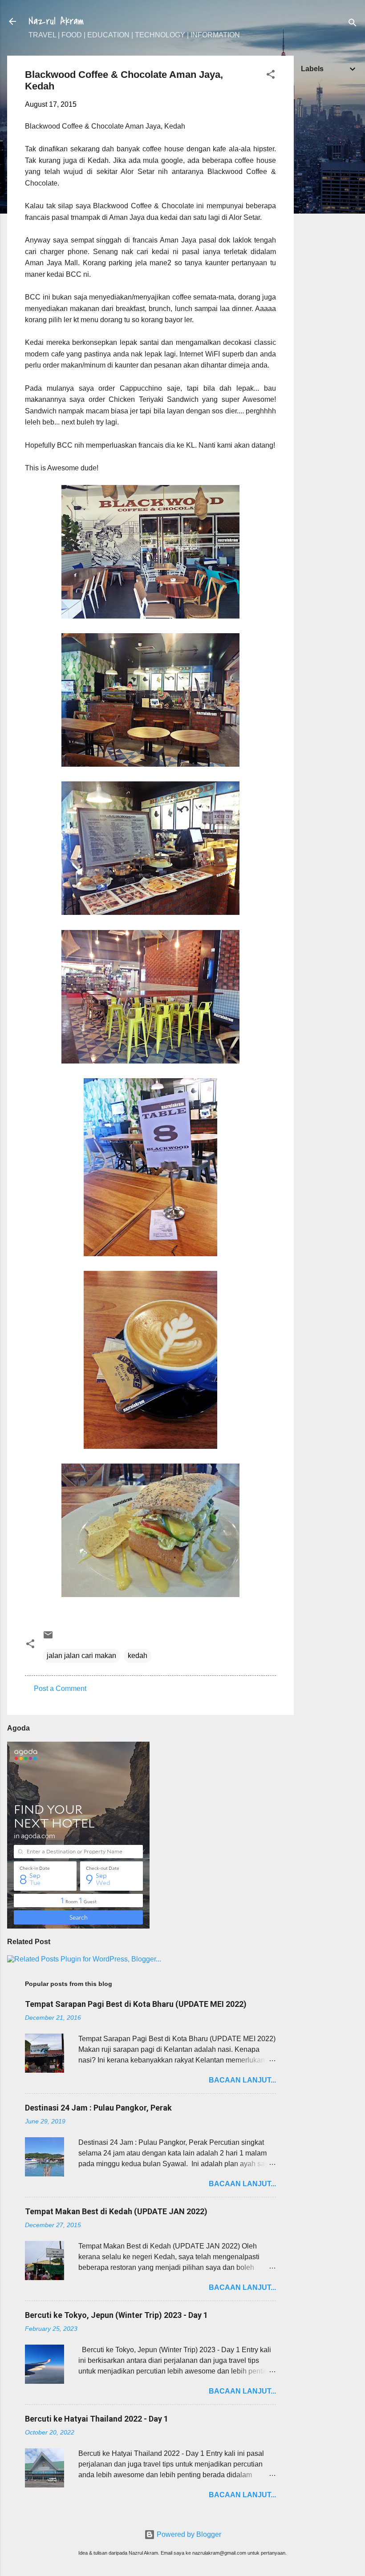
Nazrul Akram (56, 21)
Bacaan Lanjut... (242, 2080)
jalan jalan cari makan (81, 1656)
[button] (271, 76)
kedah (138, 1656)
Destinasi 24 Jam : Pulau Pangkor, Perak (98, 2108)
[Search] (353, 24)
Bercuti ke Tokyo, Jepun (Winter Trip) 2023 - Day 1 (116, 2315)
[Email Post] (48, 1638)
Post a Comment (60, 1688)
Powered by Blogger (188, 2534)
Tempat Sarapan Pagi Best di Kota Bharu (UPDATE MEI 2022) (136, 2004)
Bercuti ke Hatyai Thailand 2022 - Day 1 (97, 2419)
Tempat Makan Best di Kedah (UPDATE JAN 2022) (116, 2211)
